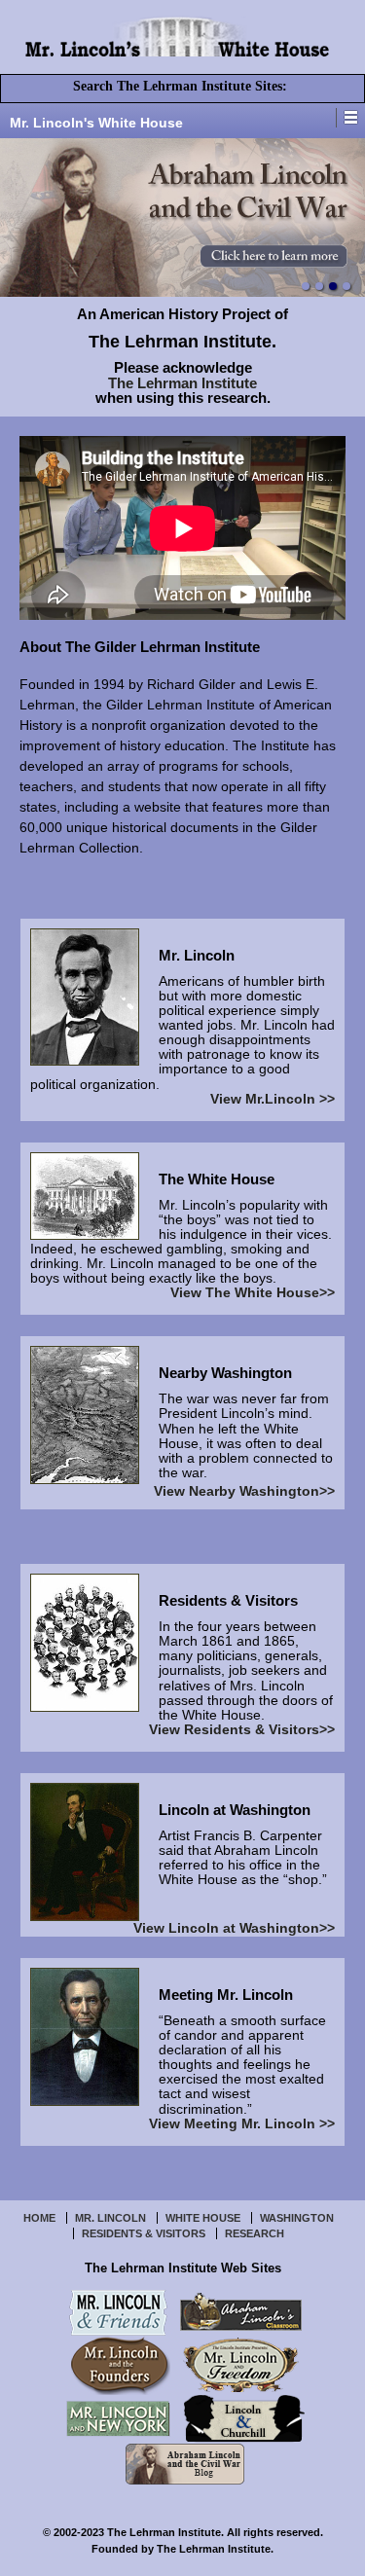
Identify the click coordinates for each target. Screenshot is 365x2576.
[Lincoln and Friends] (118, 2311)
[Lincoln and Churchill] (244, 2418)
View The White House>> (253, 1293)
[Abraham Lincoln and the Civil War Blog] (185, 2463)
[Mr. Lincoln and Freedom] (241, 2364)
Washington (297, 2218)
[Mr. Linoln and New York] (118, 2418)
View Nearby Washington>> (244, 1491)
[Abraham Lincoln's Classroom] (241, 2311)
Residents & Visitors (144, 2233)
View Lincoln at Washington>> (234, 1928)
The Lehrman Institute (182, 383)
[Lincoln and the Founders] (121, 2364)
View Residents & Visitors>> (242, 1730)
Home (39, 2218)
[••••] (182, 218)
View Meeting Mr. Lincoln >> (242, 2124)
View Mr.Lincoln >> (273, 1099)
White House (203, 2218)
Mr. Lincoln (110, 2218)
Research (255, 2233)
